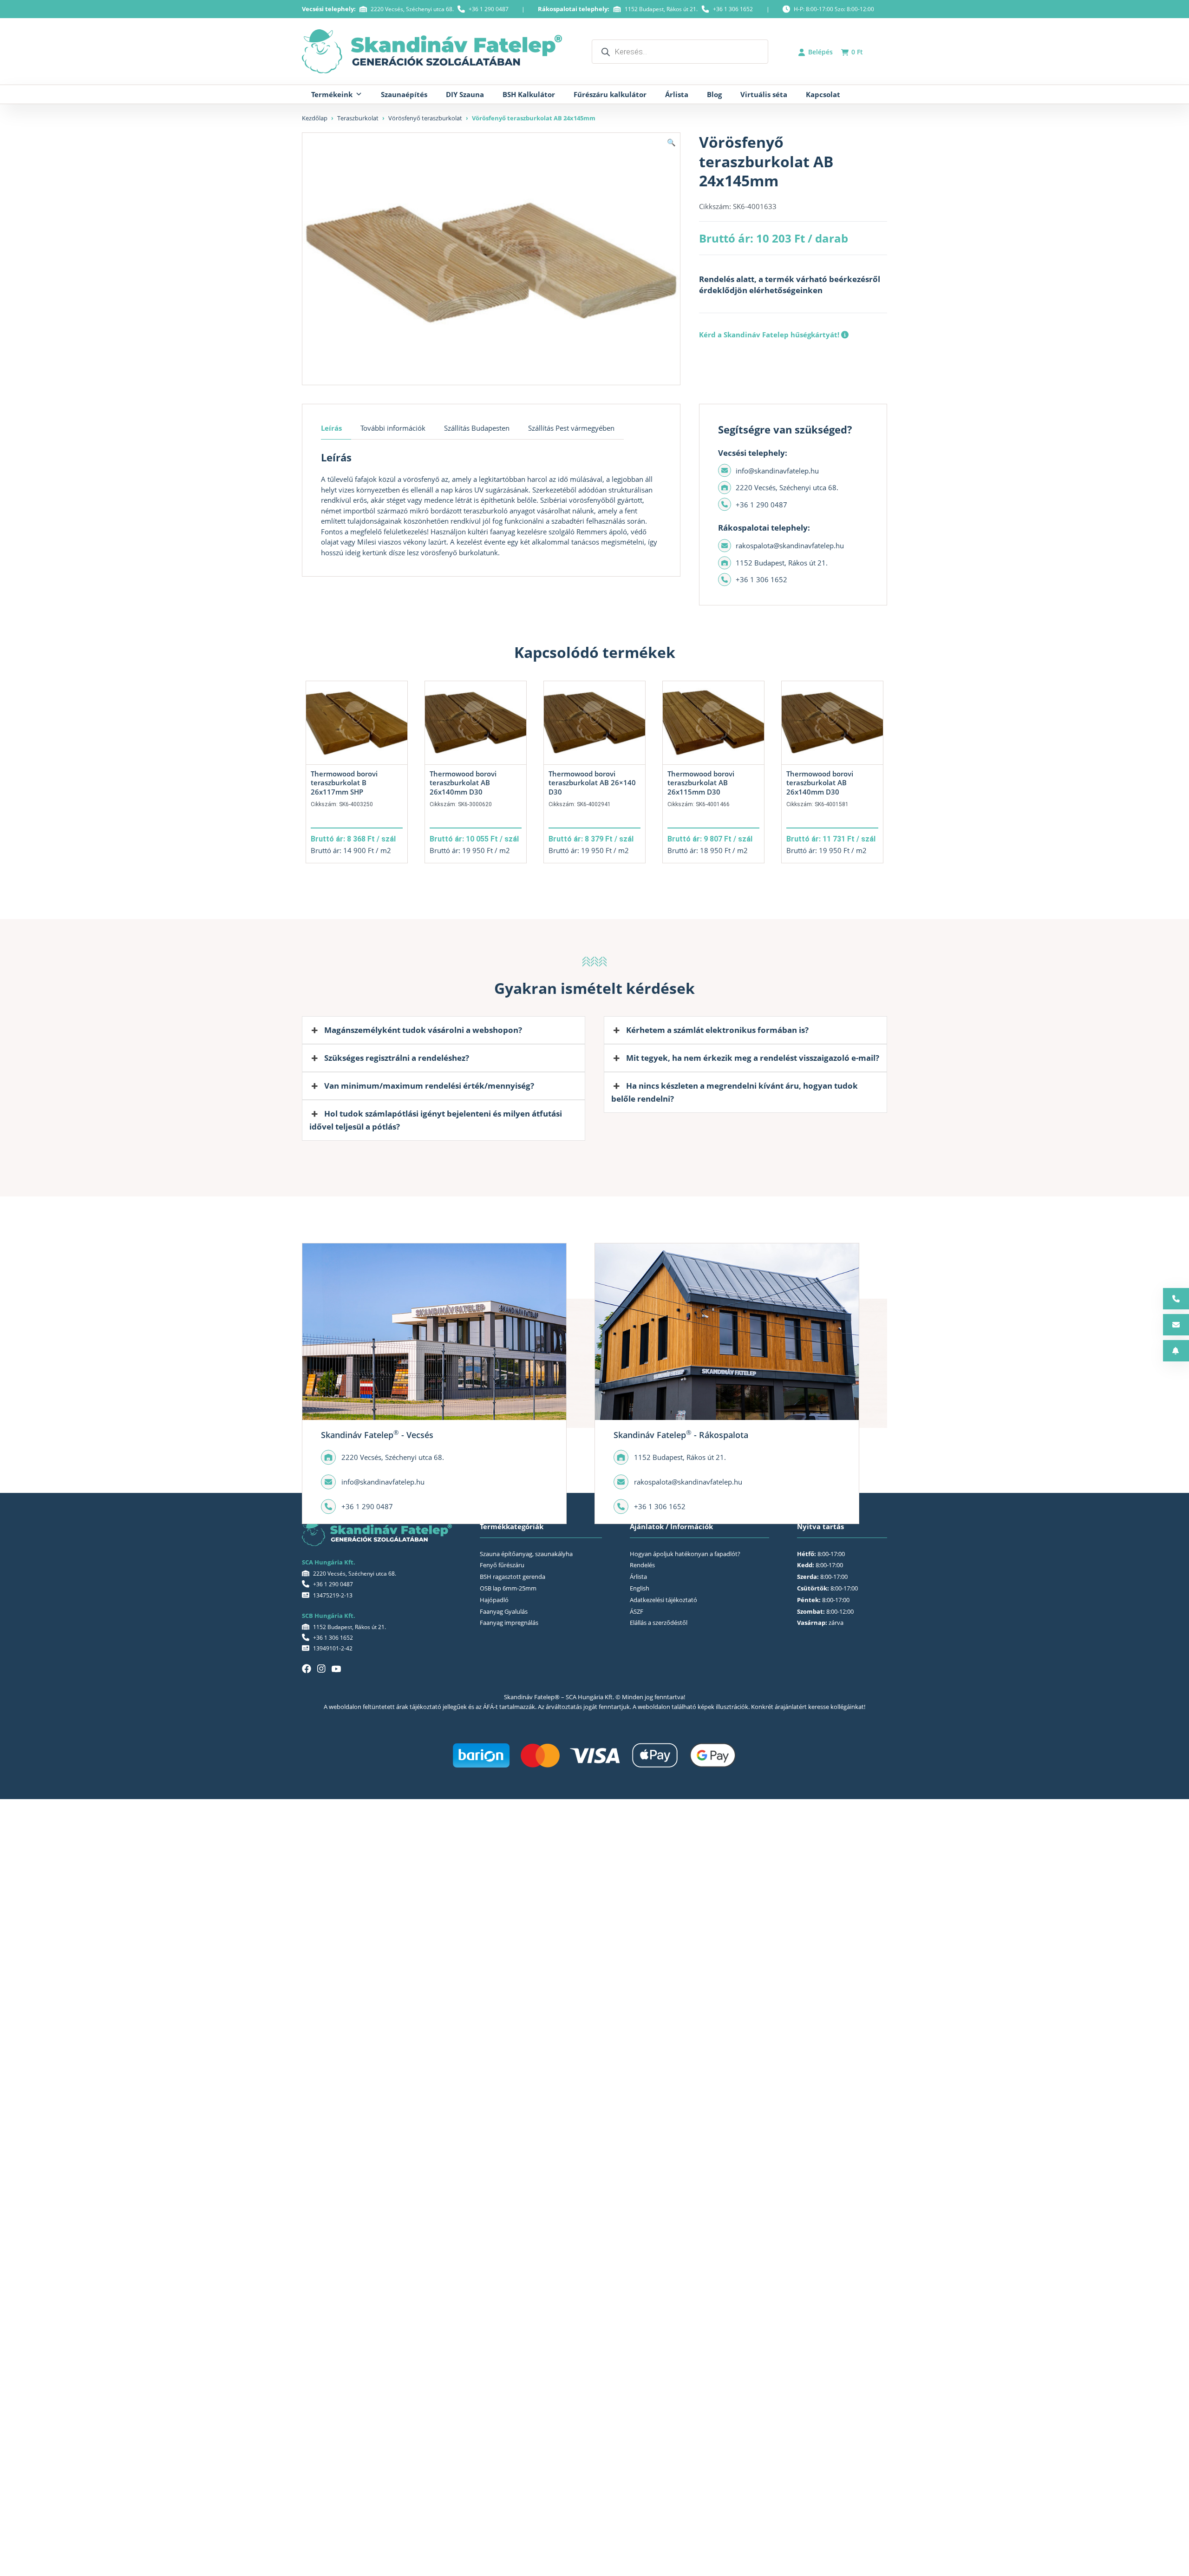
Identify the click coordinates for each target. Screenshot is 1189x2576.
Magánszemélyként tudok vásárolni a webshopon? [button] (423, 1030)
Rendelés (642, 1565)
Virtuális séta (764, 94)
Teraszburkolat (358, 118)
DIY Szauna (465, 94)
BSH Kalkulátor (529, 94)
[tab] (336, 428)
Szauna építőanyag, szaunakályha (526, 1554)
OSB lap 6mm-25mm (508, 1588)
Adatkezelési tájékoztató (663, 1600)
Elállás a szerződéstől (659, 1623)
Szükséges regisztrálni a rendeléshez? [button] (397, 1058)
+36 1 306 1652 (733, 9)
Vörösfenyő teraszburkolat (425, 118)
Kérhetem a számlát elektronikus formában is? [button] (717, 1030)
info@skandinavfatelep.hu (777, 471)
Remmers (592, 532)
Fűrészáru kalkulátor (610, 94)
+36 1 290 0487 (489, 9)
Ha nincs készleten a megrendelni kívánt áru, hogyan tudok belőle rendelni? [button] (735, 1092)
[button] (671, 142)
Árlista (677, 94)
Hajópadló (494, 1600)
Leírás (331, 428)
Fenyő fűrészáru (502, 1565)
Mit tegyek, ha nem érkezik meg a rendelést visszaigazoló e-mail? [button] (753, 1058)
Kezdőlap (315, 118)
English (640, 1588)
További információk (393, 428)
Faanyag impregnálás (509, 1623)
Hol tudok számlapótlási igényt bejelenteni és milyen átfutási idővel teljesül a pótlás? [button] (436, 1120)
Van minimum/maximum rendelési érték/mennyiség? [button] (429, 1086)
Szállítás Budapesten (477, 428)
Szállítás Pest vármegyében (571, 428)
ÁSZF (637, 1611)
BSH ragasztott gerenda (513, 1577)
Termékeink (332, 94)
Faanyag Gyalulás (504, 1611)
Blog (714, 94)
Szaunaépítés (404, 94)
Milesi (367, 542)
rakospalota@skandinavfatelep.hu (790, 545)
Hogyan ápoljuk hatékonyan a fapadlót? (685, 1554)
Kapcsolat (823, 94)
